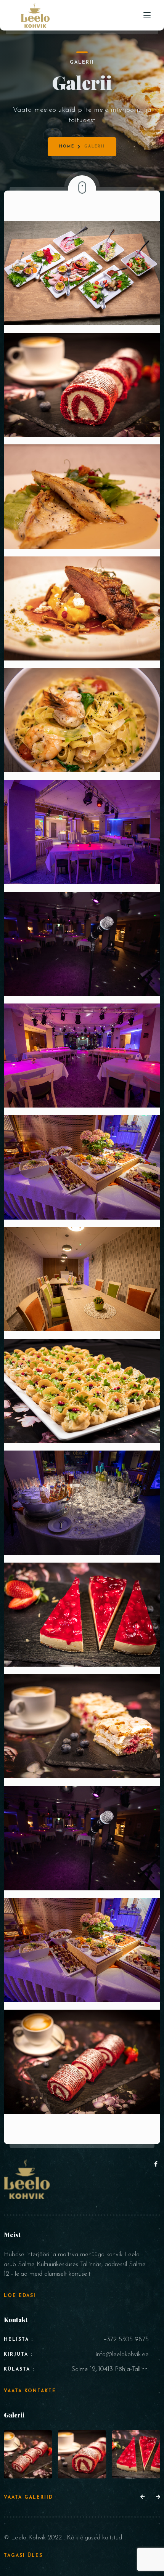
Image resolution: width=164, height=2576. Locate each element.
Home (67, 147)
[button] (142, 2497)
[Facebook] (156, 2165)
